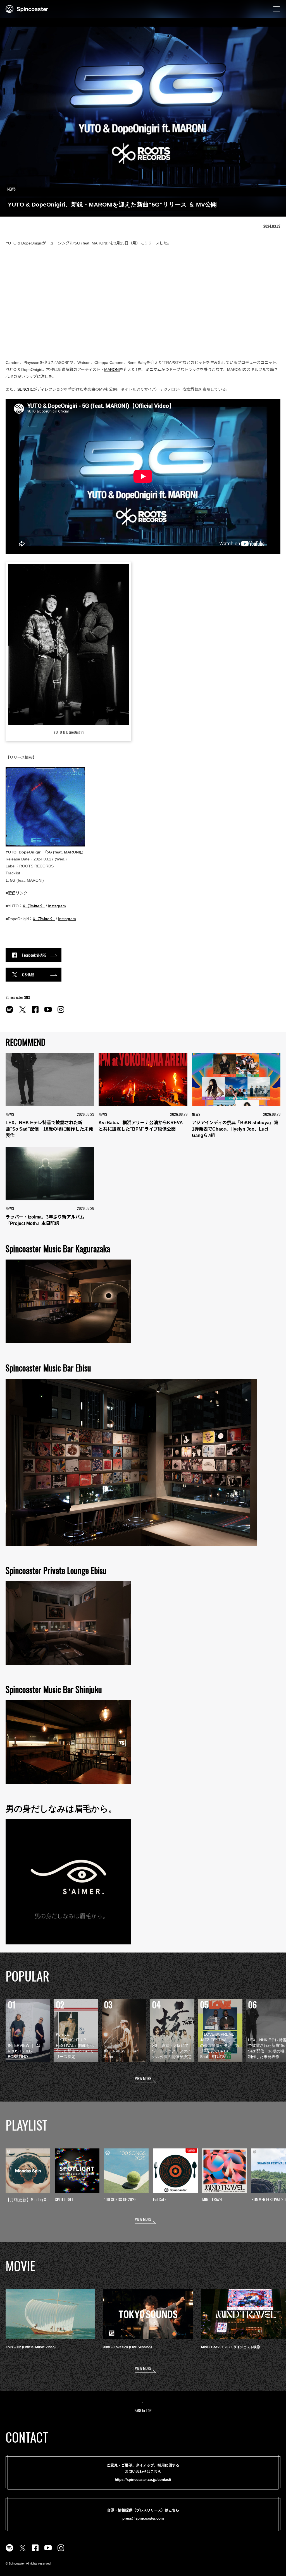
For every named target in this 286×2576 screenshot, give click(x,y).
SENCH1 (25, 389)
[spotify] (9, 1013)
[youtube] (48, 1013)
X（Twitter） (34, 906)
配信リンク (18, 893)
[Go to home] (27, 8)
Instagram (57, 906)
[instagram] (61, 1013)
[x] (22, 1013)
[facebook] (35, 1013)
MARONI (112, 370)
